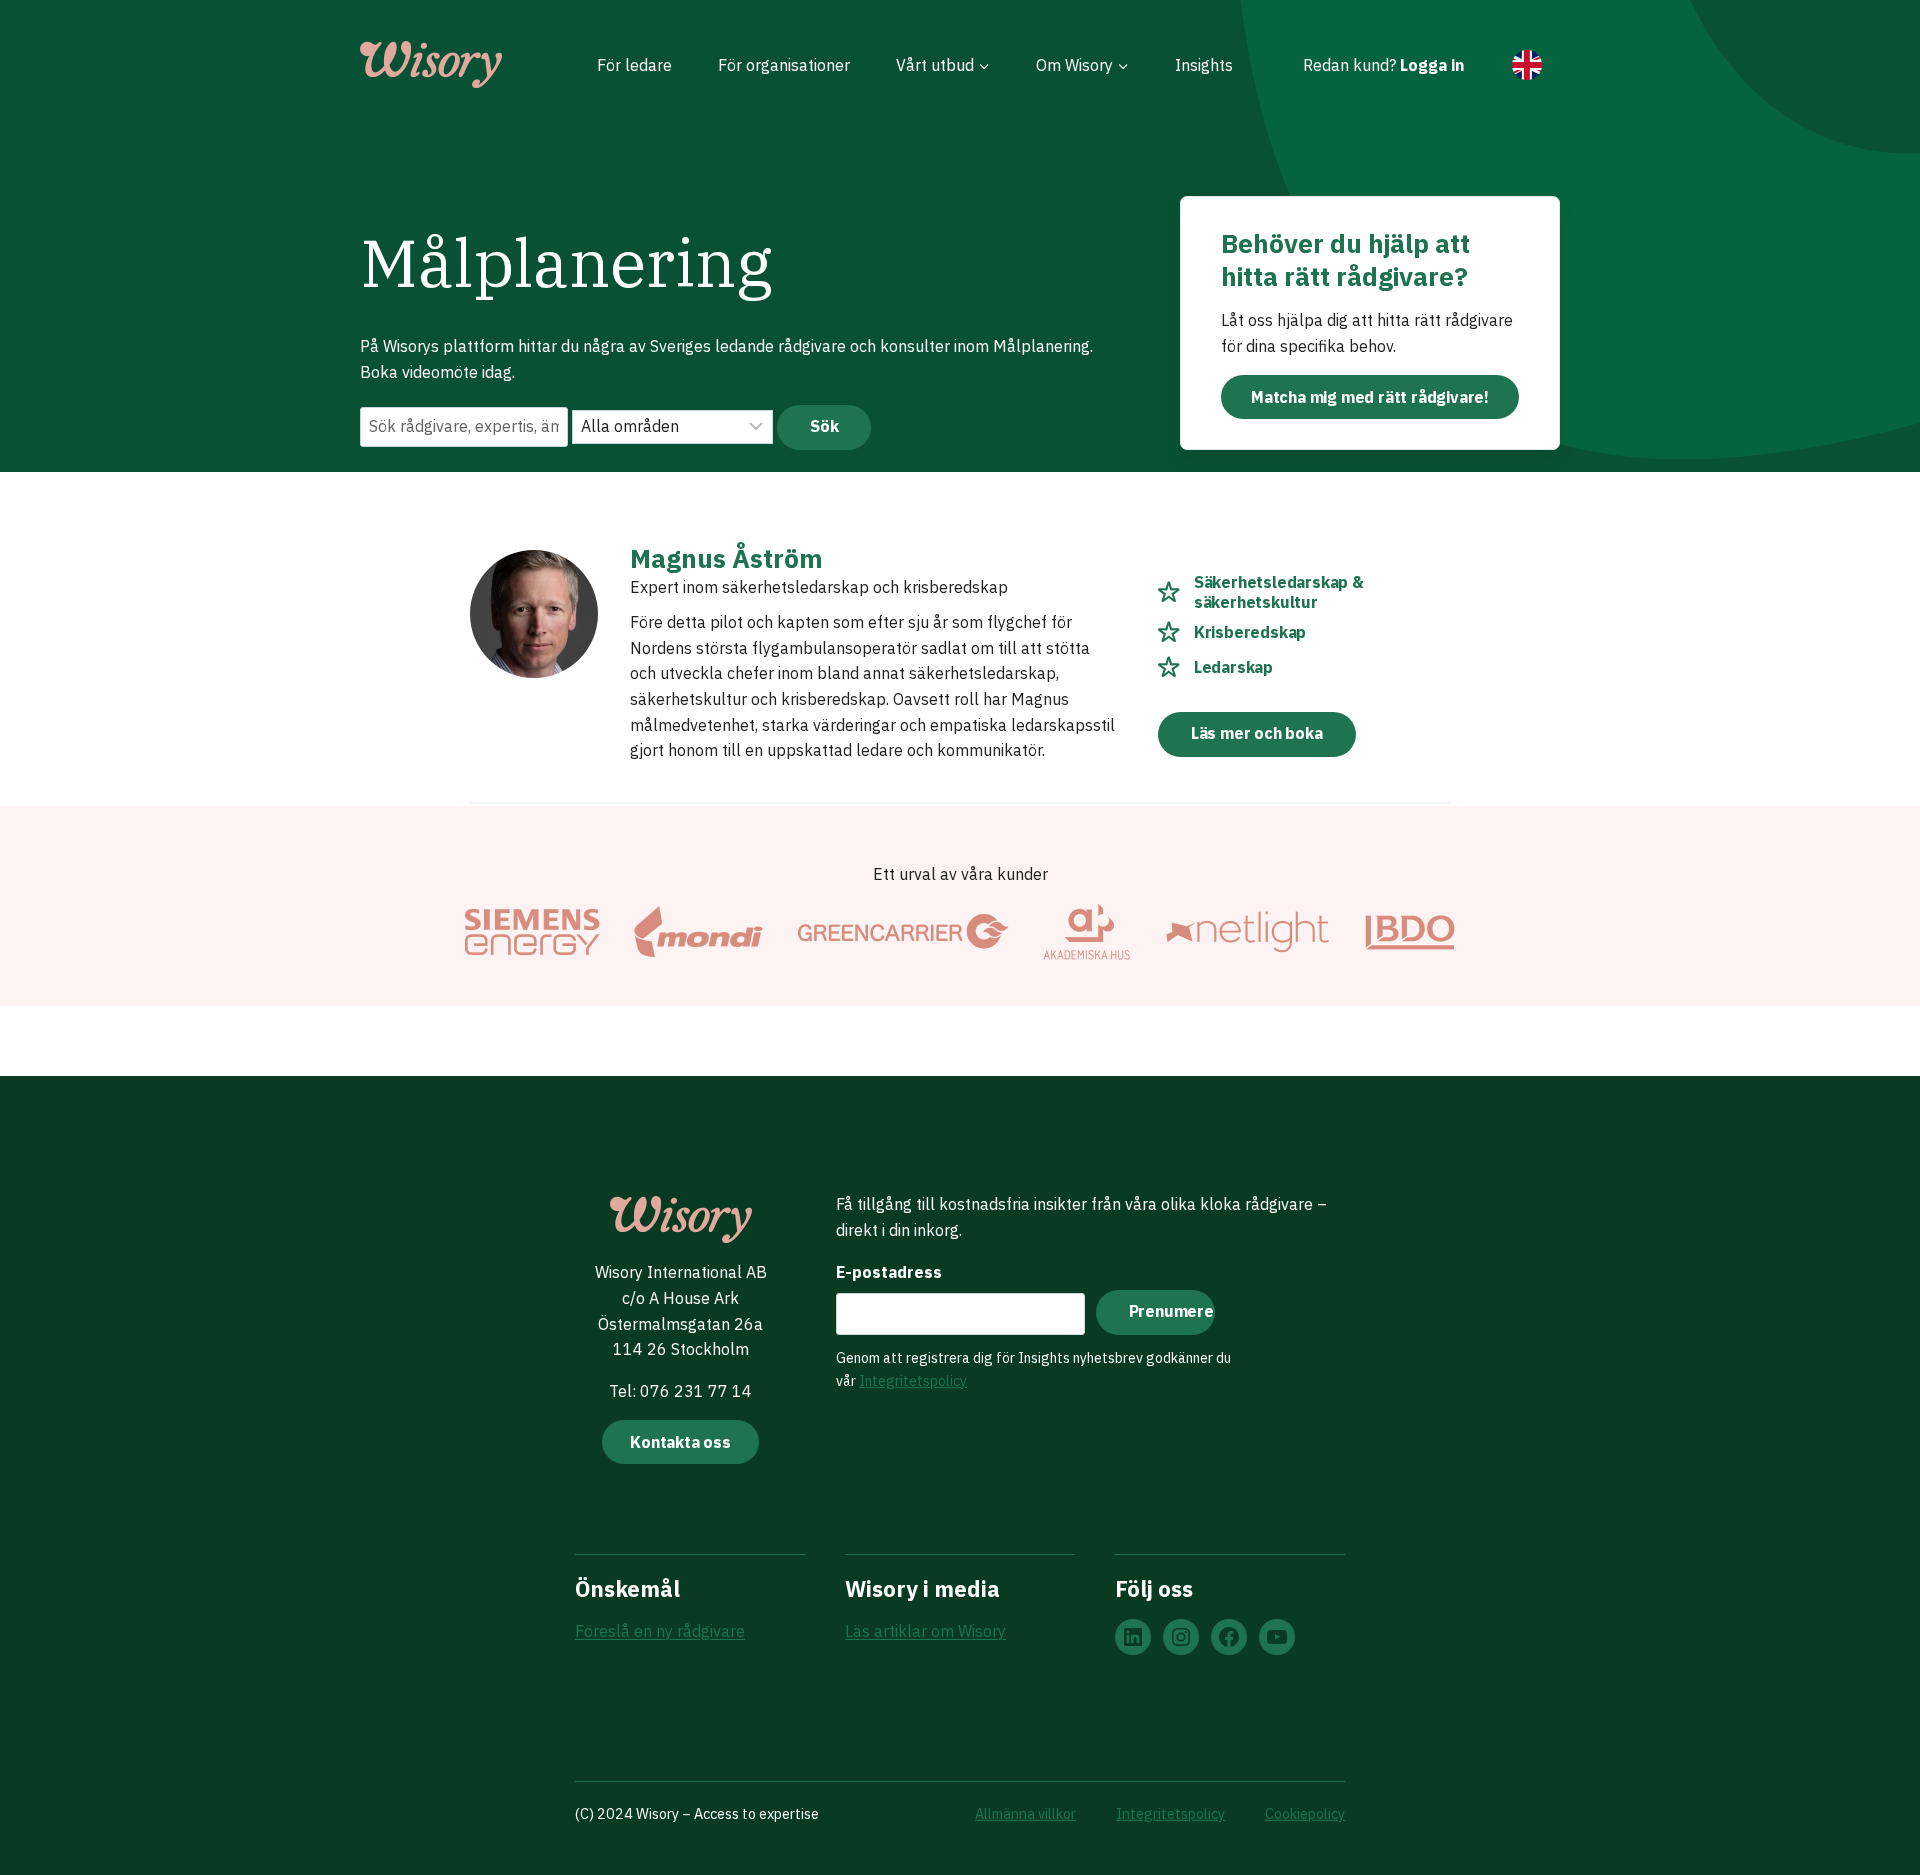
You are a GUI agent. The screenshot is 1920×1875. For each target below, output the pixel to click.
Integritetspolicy (913, 1381)
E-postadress (889, 1272)
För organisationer (784, 65)
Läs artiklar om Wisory (925, 1631)
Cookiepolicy (1305, 1813)
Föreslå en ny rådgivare (660, 1631)
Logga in (1432, 65)
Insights (1204, 65)
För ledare (634, 65)
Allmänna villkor (1025, 1813)
